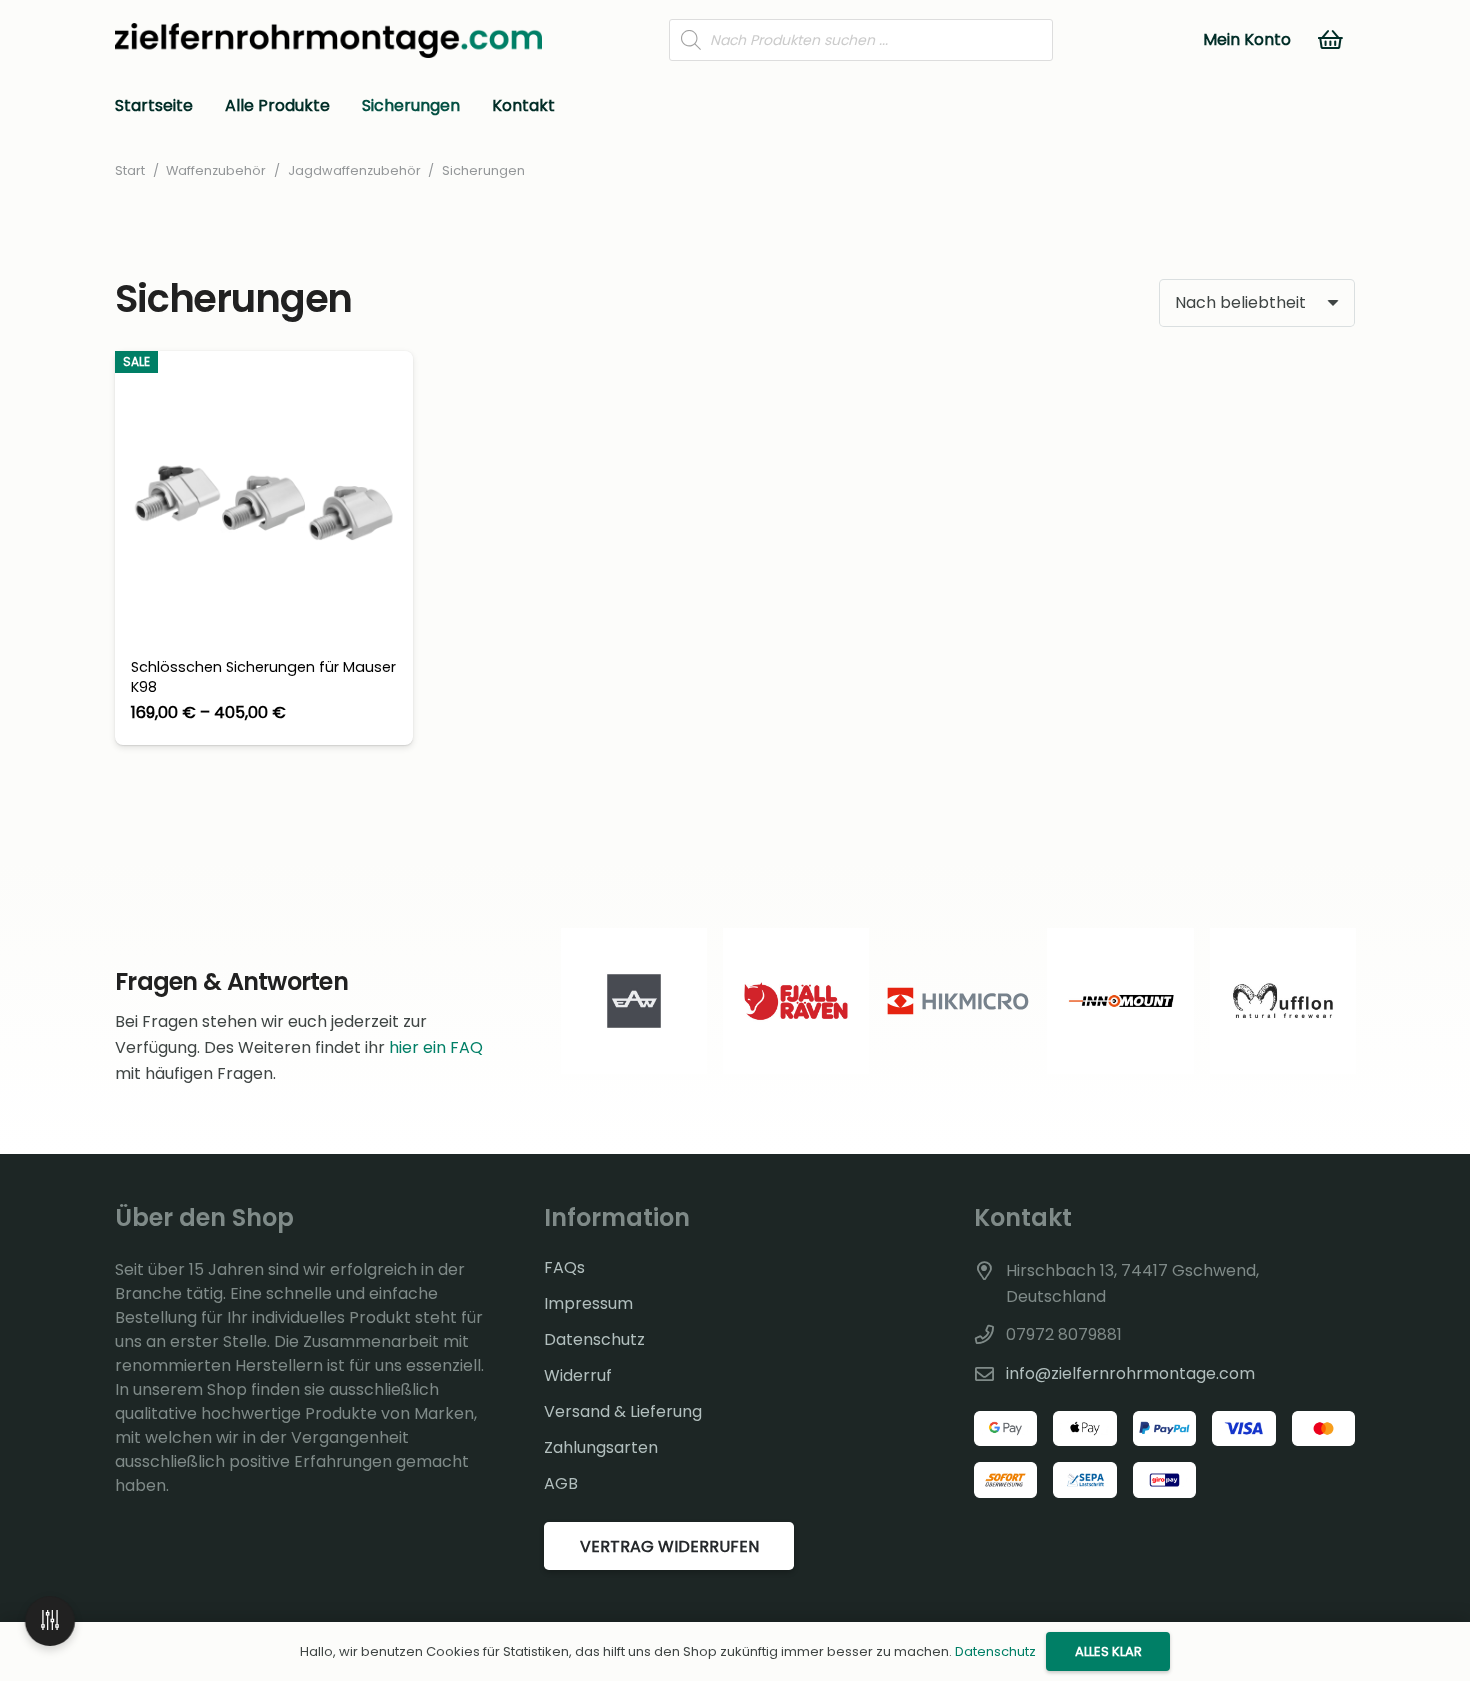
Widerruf (578, 1375)
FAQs (564, 1267)
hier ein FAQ (436, 1047)
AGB (561, 1483)
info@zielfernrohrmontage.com (1130, 1373)
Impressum (588, 1303)
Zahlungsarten (601, 1447)
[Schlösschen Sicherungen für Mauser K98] (264, 548)
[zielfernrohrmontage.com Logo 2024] (328, 40)
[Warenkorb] (1331, 40)
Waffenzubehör (216, 170)
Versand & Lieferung (623, 1411)
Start (130, 170)
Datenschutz (594, 1339)
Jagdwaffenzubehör (354, 170)
